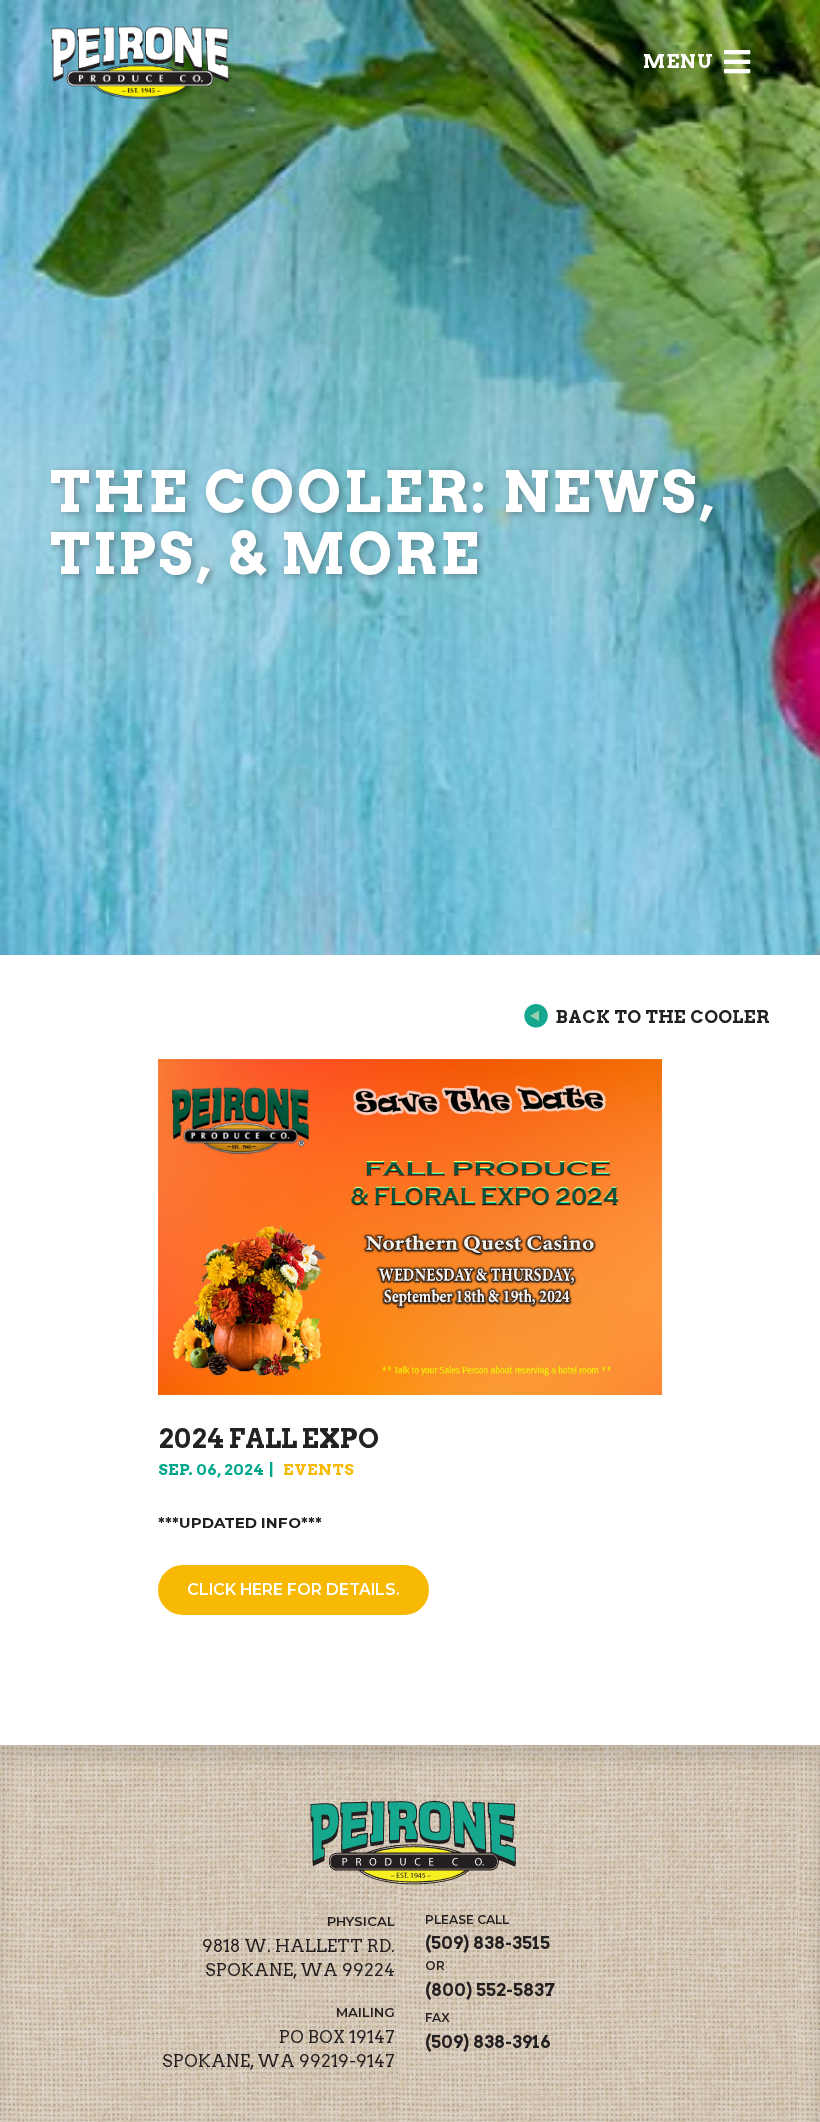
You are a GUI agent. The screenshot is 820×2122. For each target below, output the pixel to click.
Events (318, 1469)
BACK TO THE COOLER (663, 1016)
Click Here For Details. (293, 1589)
